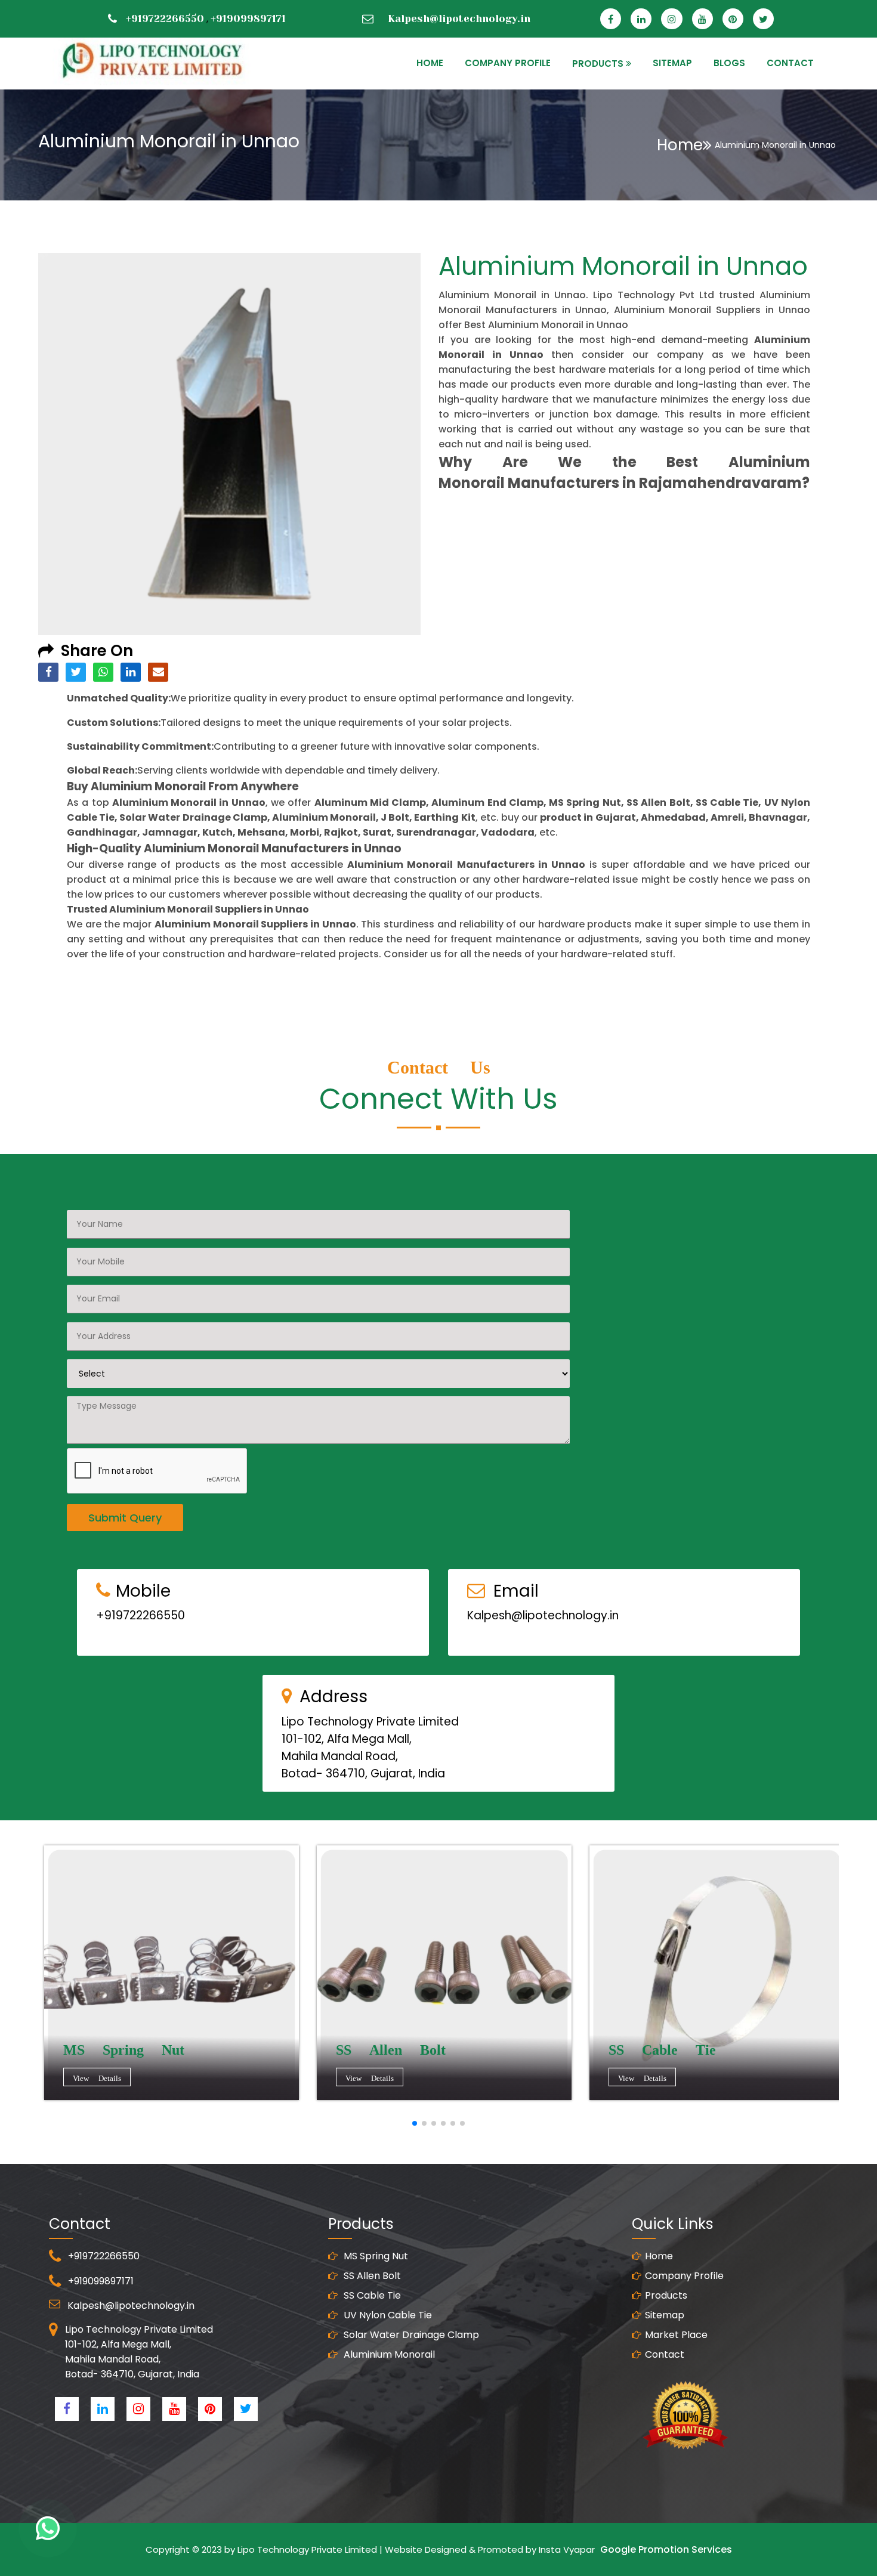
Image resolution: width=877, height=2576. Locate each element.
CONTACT (790, 63)
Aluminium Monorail (388, 2354)
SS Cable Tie (371, 2295)
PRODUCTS (598, 64)
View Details (97, 2078)
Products (666, 2295)
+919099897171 (248, 18)
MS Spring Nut (375, 2256)
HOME (430, 63)
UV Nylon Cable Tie (387, 2315)
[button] (415, 2123)
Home (680, 145)
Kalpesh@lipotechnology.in (459, 18)
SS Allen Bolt (371, 2276)
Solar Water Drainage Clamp (410, 2335)
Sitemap (665, 2315)
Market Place (676, 2335)
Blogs (729, 63)
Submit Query (125, 1518)
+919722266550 (165, 18)
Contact (665, 2354)
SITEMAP (672, 63)
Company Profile (508, 63)
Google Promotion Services (666, 2549)
